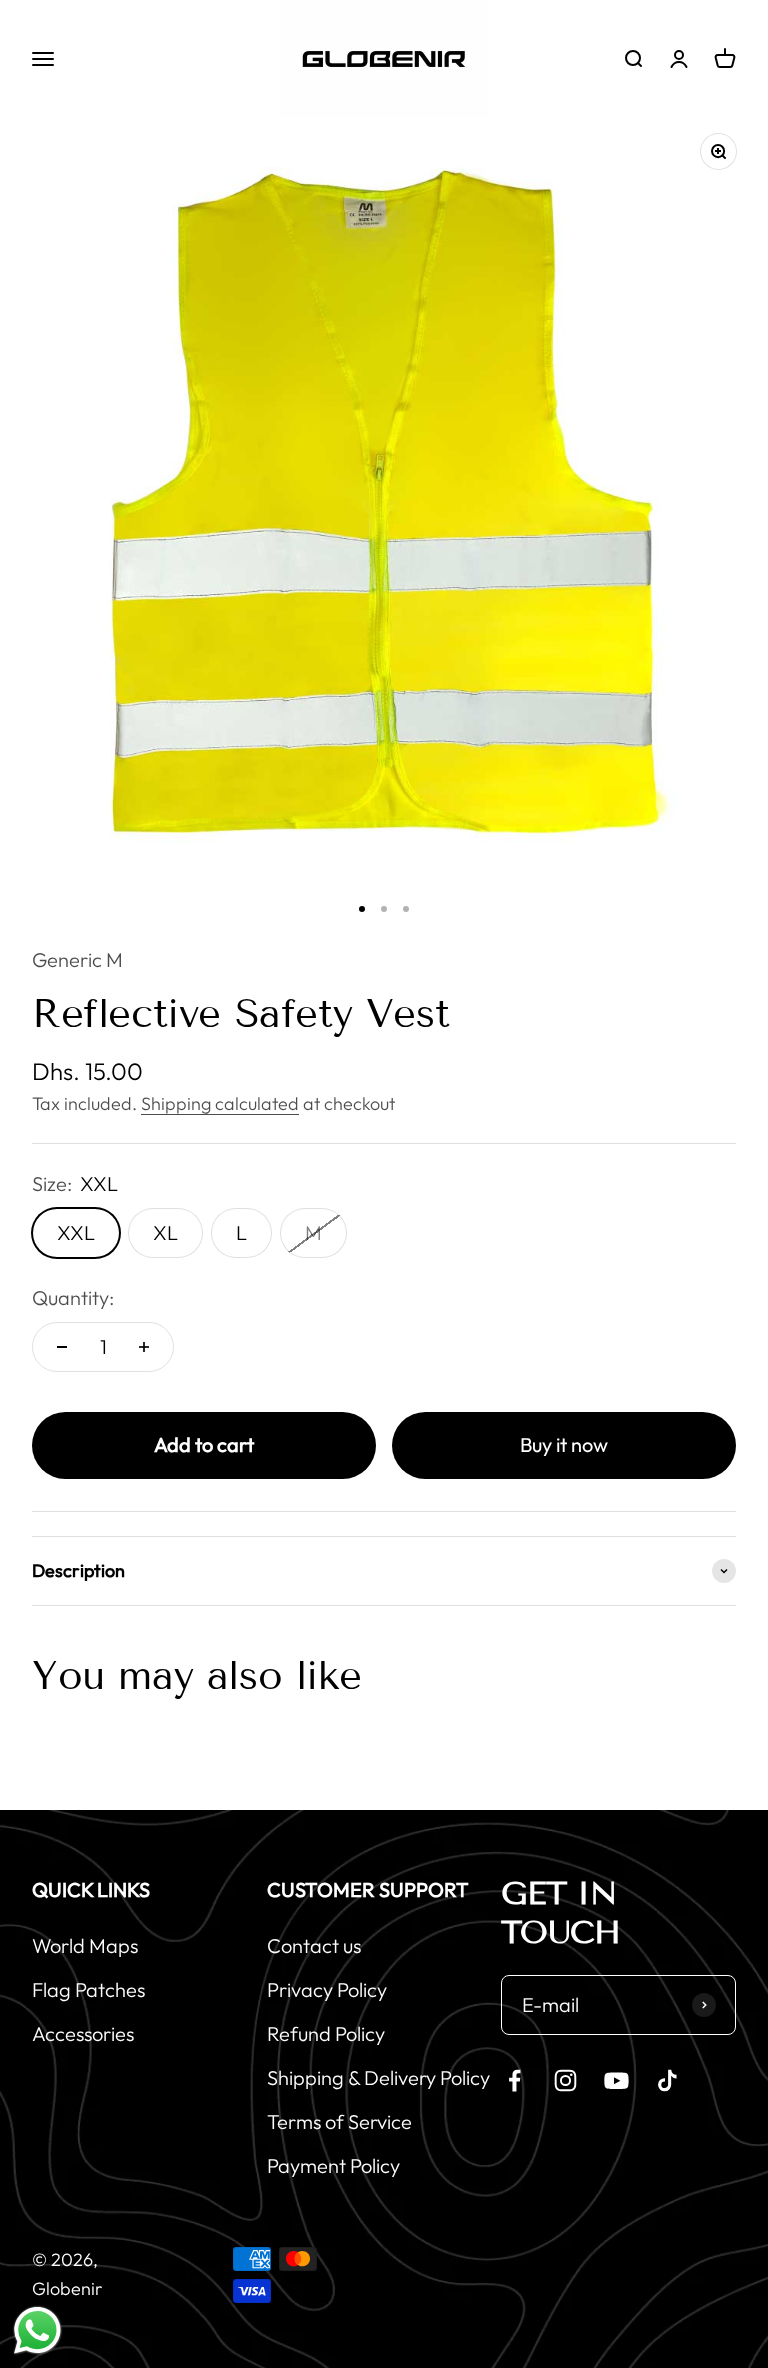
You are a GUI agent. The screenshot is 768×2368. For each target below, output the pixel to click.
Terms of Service (339, 2121)
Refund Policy (326, 2033)
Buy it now (564, 1444)
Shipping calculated (220, 1103)
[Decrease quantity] (62, 1347)
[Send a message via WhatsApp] (37, 2330)
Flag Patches (88, 1989)
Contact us (314, 1945)
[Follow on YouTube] (616, 2080)
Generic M (77, 959)
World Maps (85, 1945)
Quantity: (73, 1297)
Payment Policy (333, 2165)
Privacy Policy (327, 1989)
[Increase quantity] (144, 1347)
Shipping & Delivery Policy (378, 2077)
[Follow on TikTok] (667, 2080)
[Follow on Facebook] (514, 2080)
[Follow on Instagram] (565, 2080)
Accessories (83, 2033)
